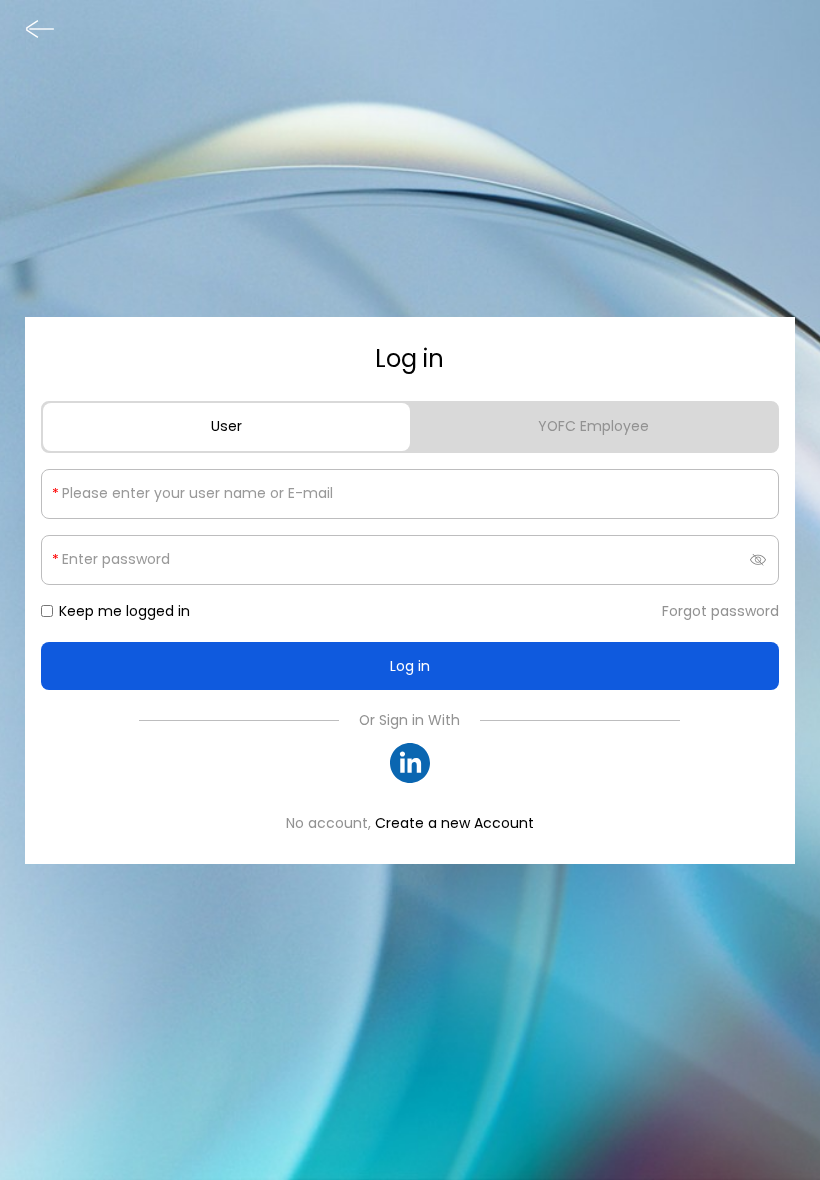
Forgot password (720, 611)
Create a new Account (454, 823)
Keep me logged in (124, 611)
